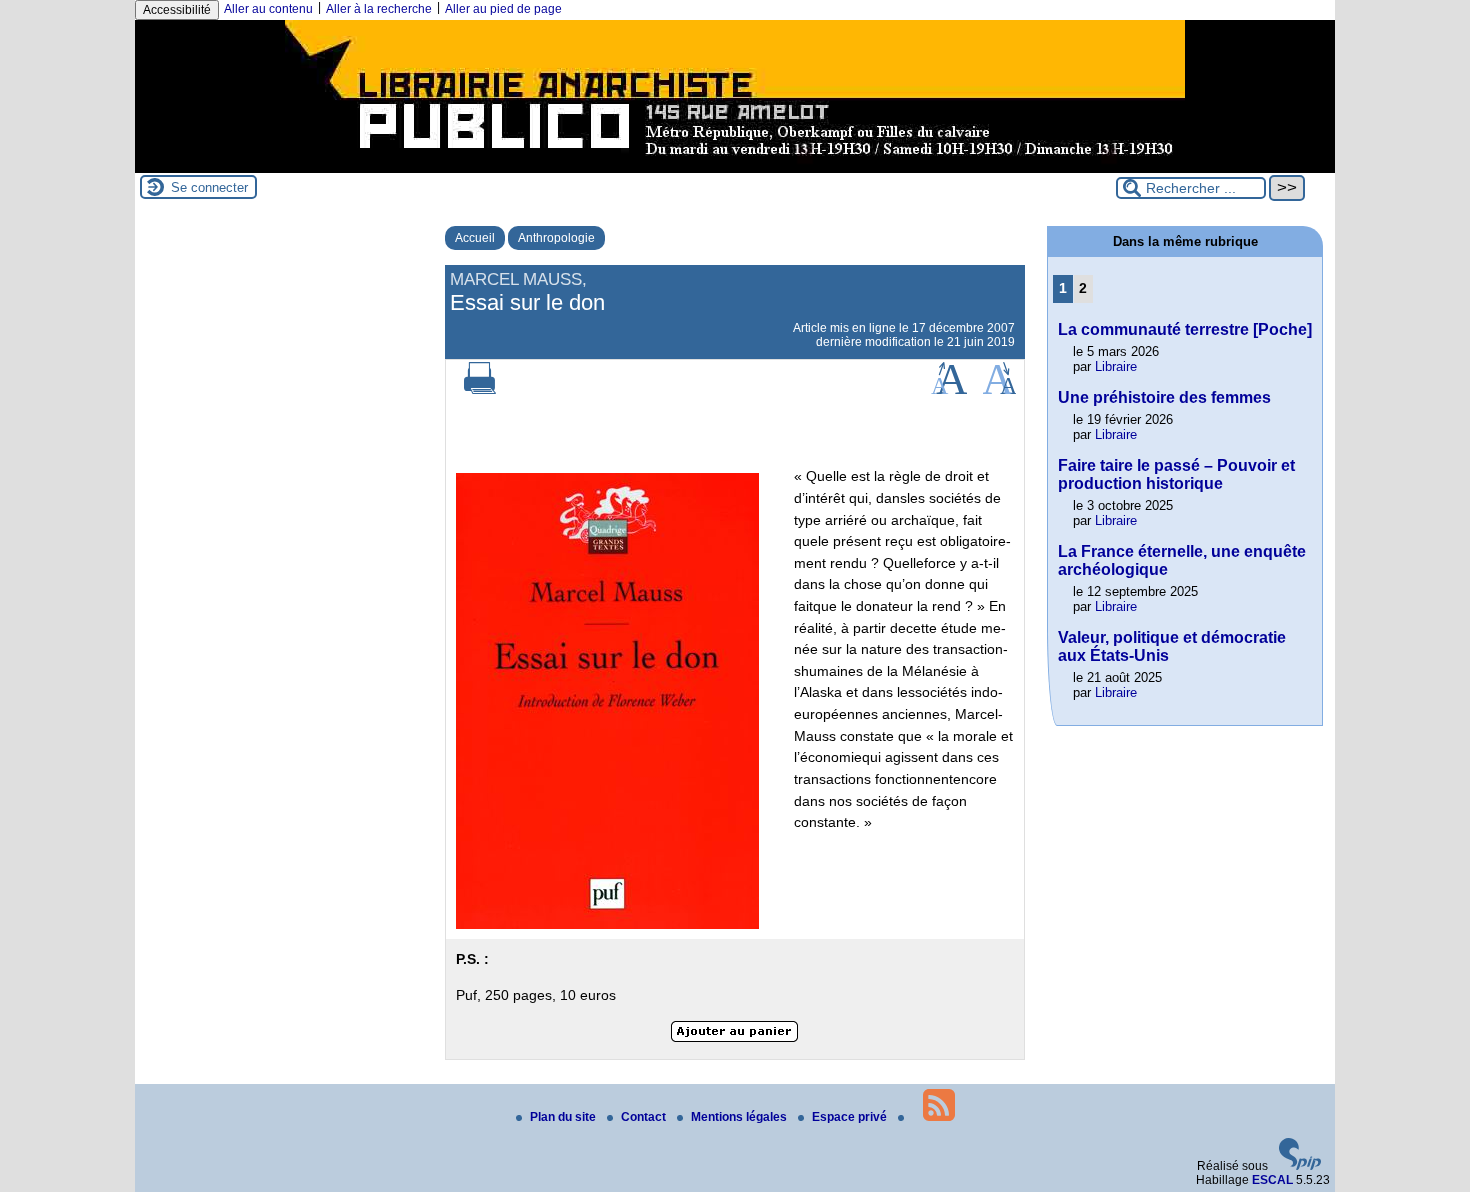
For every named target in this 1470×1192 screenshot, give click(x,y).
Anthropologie (556, 238)
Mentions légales (740, 1117)
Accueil (475, 238)
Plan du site (564, 1117)
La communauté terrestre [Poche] (1185, 329)
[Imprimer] (480, 390)
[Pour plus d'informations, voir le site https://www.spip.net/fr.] (1300, 1166)
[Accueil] (735, 166)
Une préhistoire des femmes (1164, 397)
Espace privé (851, 1117)
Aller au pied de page (503, 9)
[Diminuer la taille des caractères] (999, 390)
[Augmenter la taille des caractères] (949, 390)
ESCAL (1272, 1180)
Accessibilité (177, 10)
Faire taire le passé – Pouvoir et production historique (1176, 474)
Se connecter (209, 187)
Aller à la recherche (379, 9)
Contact (645, 1117)
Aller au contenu (268, 9)
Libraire (1116, 366)
